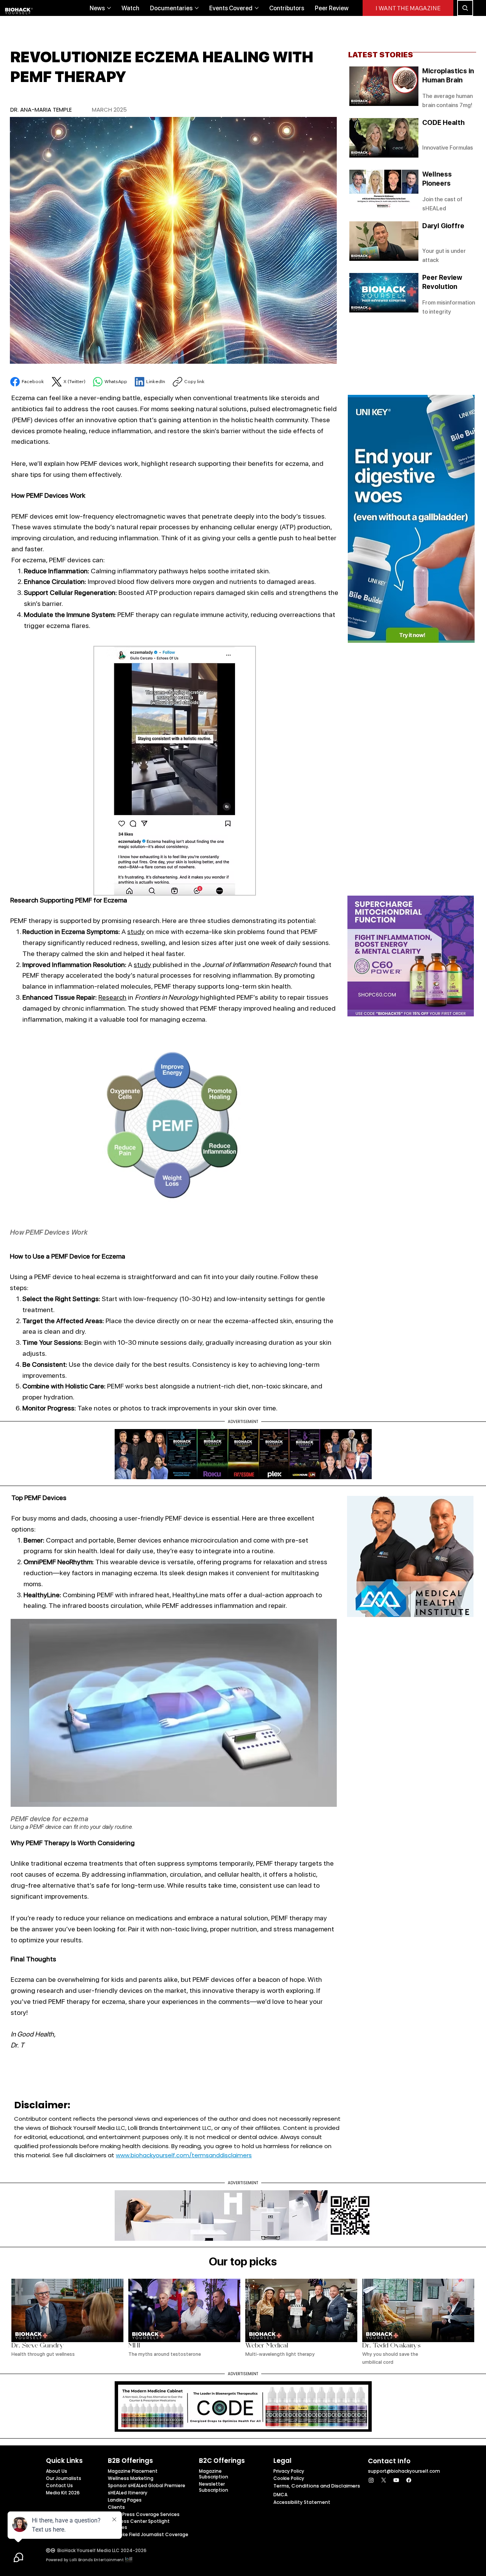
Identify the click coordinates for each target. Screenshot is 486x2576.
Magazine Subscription (214, 2474)
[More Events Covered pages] (257, 8)
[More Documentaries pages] (197, 8)
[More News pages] (109, 8)
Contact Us (59, 2485)
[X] (384, 2480)
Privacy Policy (289, 2471)
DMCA (280, 2495)
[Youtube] (396, 2480)
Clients (116, 2507)
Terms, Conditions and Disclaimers (317, 2486)
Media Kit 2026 (63, 2493)
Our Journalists (64, 2478)
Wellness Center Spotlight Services (139, 2524)
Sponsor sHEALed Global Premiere (147, 2485)
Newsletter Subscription (214, 2487)
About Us (57, 2471)
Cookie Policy (289, 2478)
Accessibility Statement (302, 2502)
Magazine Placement (133, 2471)
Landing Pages (125, 2500)
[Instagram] (371, 2480)
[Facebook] (409, 2480)
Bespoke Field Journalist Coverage (148, 2534)
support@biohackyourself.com (404, 2471)
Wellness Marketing (131, 2478)
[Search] (465, 8)
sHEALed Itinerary (128, 2493)
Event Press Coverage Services (144, 2514)
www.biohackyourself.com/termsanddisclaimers (184, 2155)
